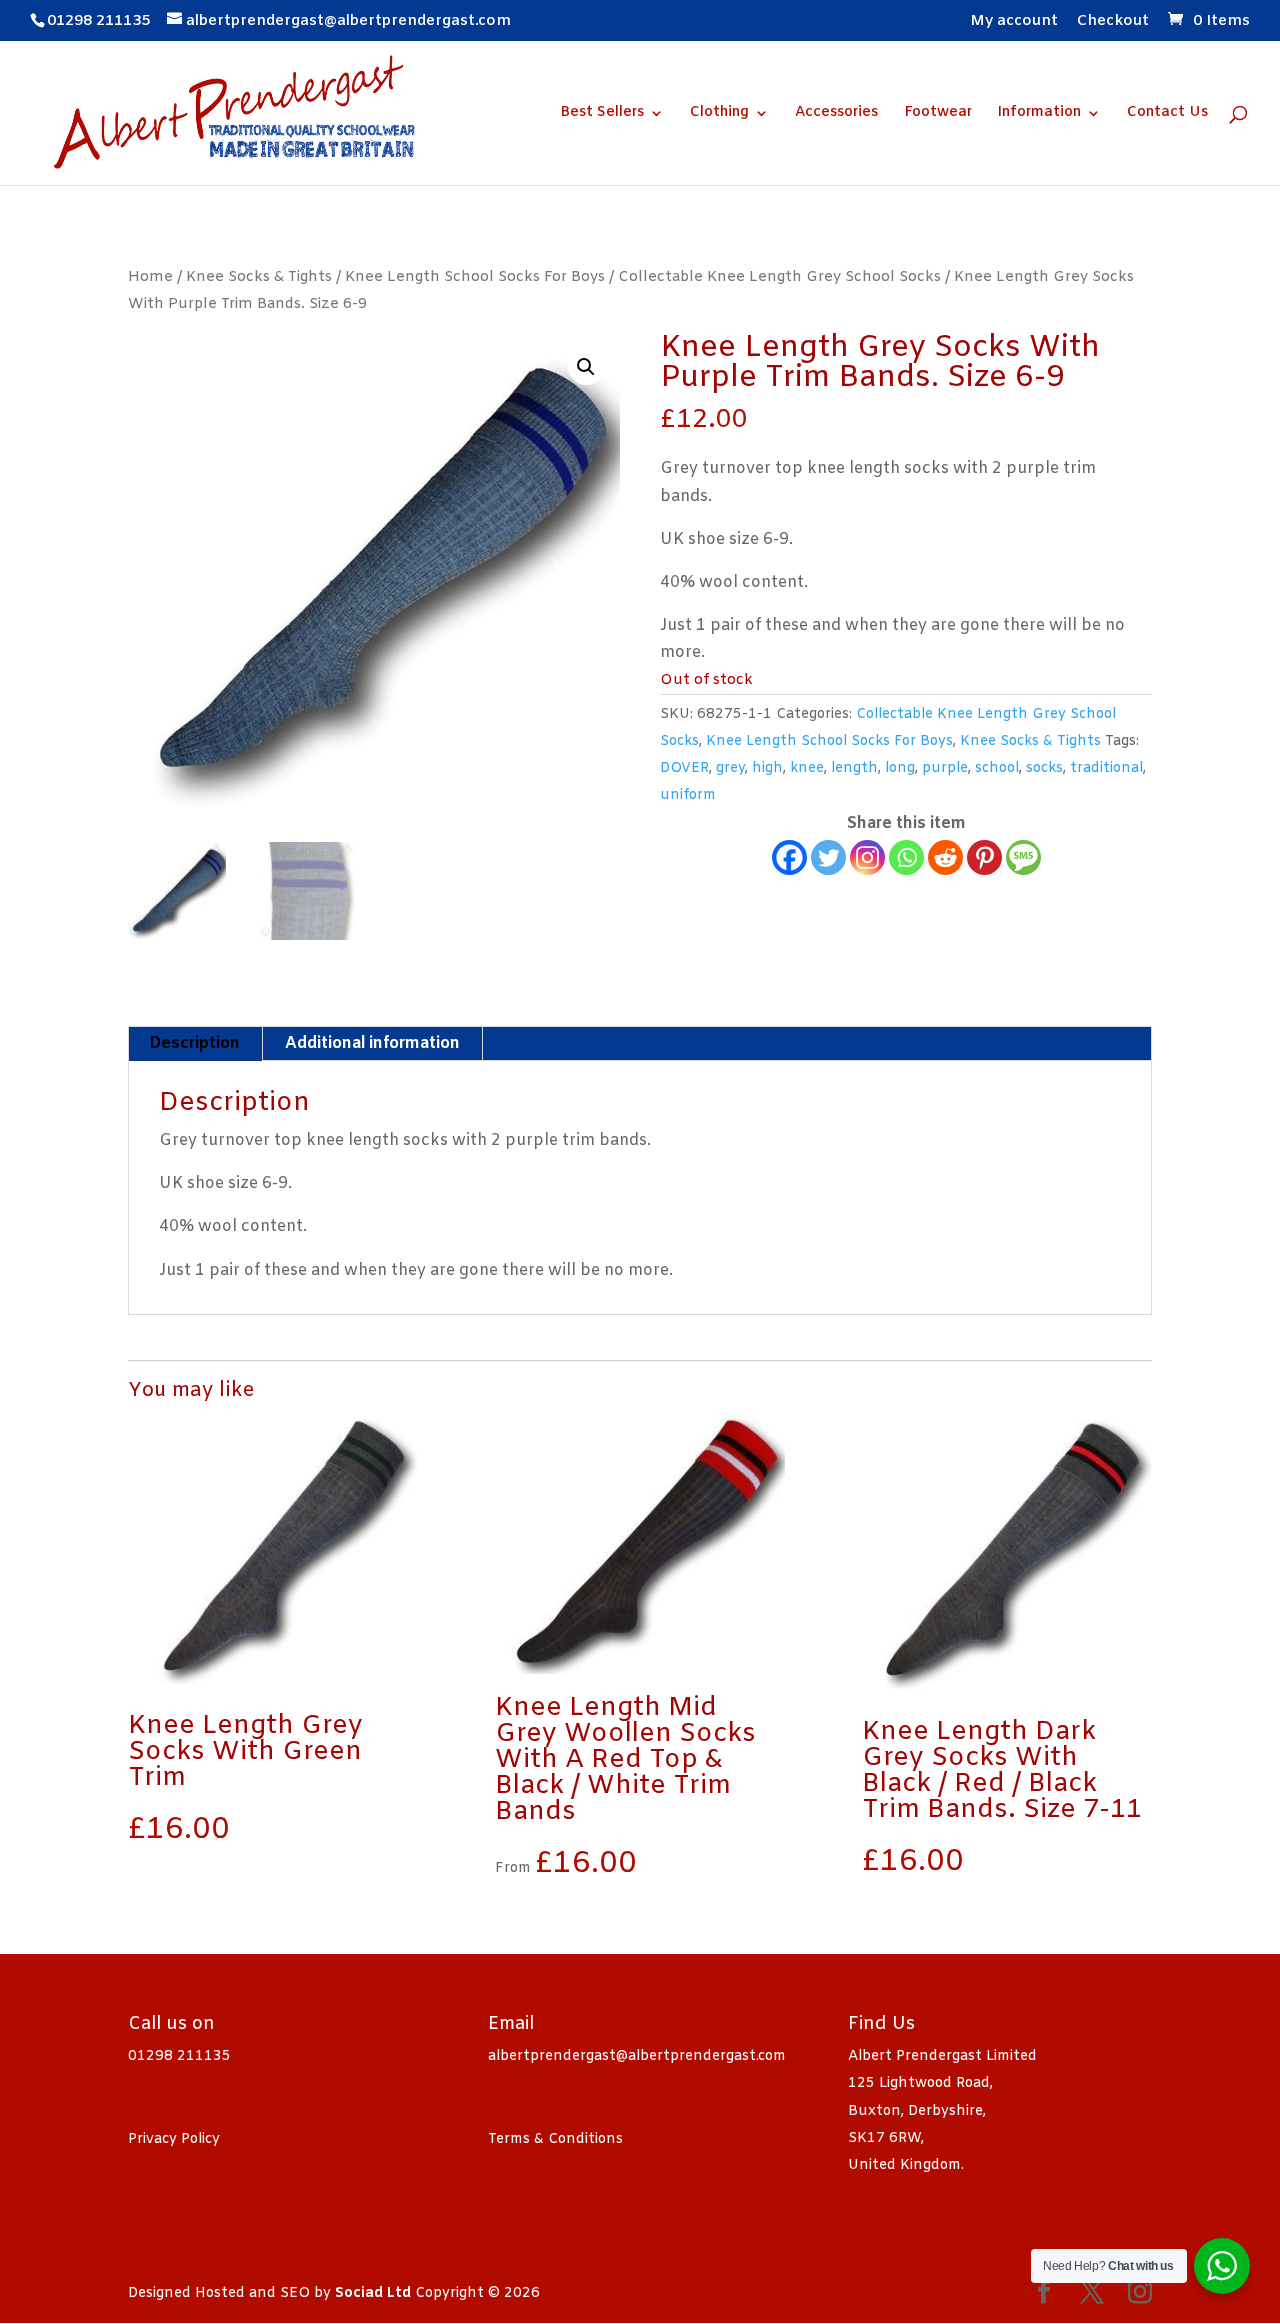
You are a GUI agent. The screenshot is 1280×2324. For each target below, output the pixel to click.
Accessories (836, 114)
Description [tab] (194, 1043)
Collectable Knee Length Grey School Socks (779, 277)
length (854, 768)
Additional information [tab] (372, 1043)
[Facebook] (789, 857)
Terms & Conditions (555, 2139)
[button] (586, 367)
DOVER (684, 768)
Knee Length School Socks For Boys (475, 277)
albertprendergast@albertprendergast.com (637, 2056)
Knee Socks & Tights (259, 277)
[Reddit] (945, 857)
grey (730, 768)
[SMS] (1023, 857)
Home (150, 277)
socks (1044, 768)
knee (807, 768)
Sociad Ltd (373, 2293)
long (900, 768)
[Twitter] (828, 857)
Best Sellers (602, 114)
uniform (688, 795)
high (767, 768)
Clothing (719, 114)
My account (1014, 22)
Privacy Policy (174, 2139)
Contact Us (1167, 114)
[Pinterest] (984, 857)
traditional (1106, 768)
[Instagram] (867, 857)
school (997, 768)
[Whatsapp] (906, 857)
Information (1039, 114)
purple (945, 768)
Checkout (1113, 22)
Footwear (938, 114)
